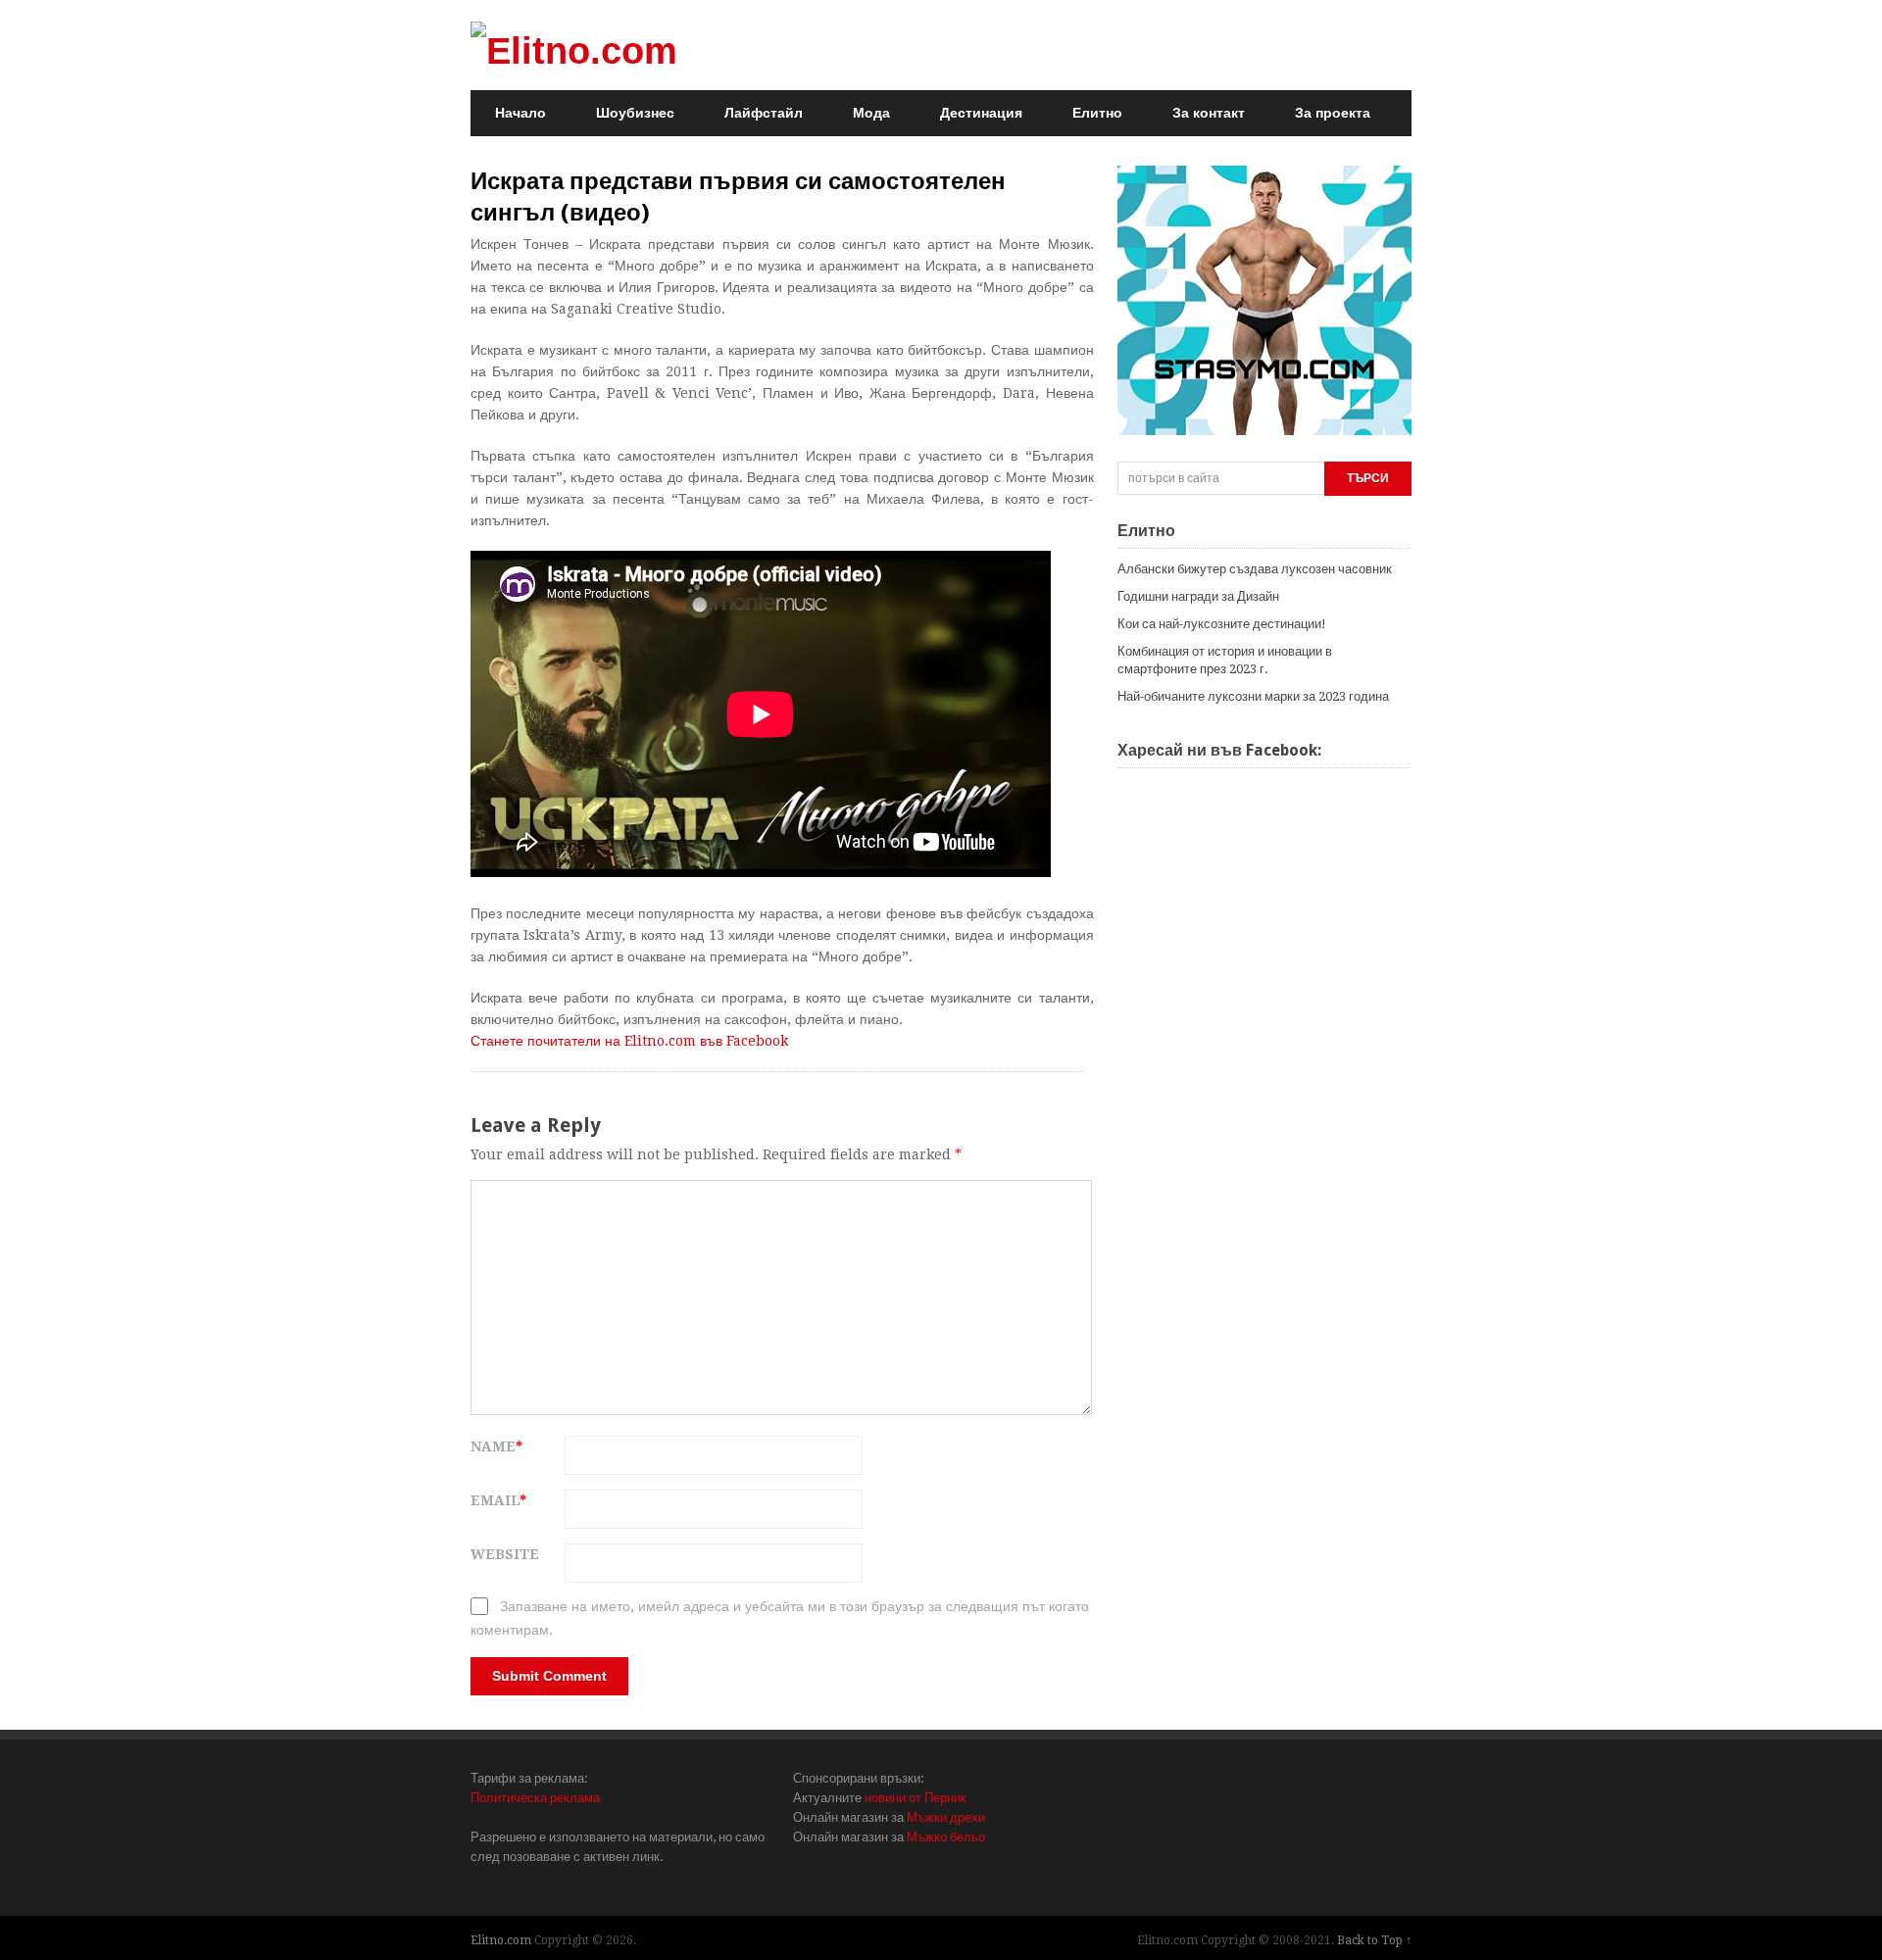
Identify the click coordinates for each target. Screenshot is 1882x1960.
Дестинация (981, 113)
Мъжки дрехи (946, 1817)
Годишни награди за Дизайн (1198, 596)
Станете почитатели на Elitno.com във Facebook (629, 1041)
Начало (520, 113)
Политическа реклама (535, 1798)
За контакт (1209, 113)
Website (505, 1554)
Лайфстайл (764, 113)
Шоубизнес (635, 113)
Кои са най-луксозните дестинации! (1222, 624)
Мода (871, 113)
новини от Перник (916, 1798)
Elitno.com (501, 1940)
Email (498, 1500)
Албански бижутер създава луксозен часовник (1255, 569)
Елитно (1097, 113)
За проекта (1333, 113)
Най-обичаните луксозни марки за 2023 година (1253, 696)
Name (496, 1446)
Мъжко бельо (946, 1837)
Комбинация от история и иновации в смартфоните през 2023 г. (1225, 660)
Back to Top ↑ (1374, 1940)
